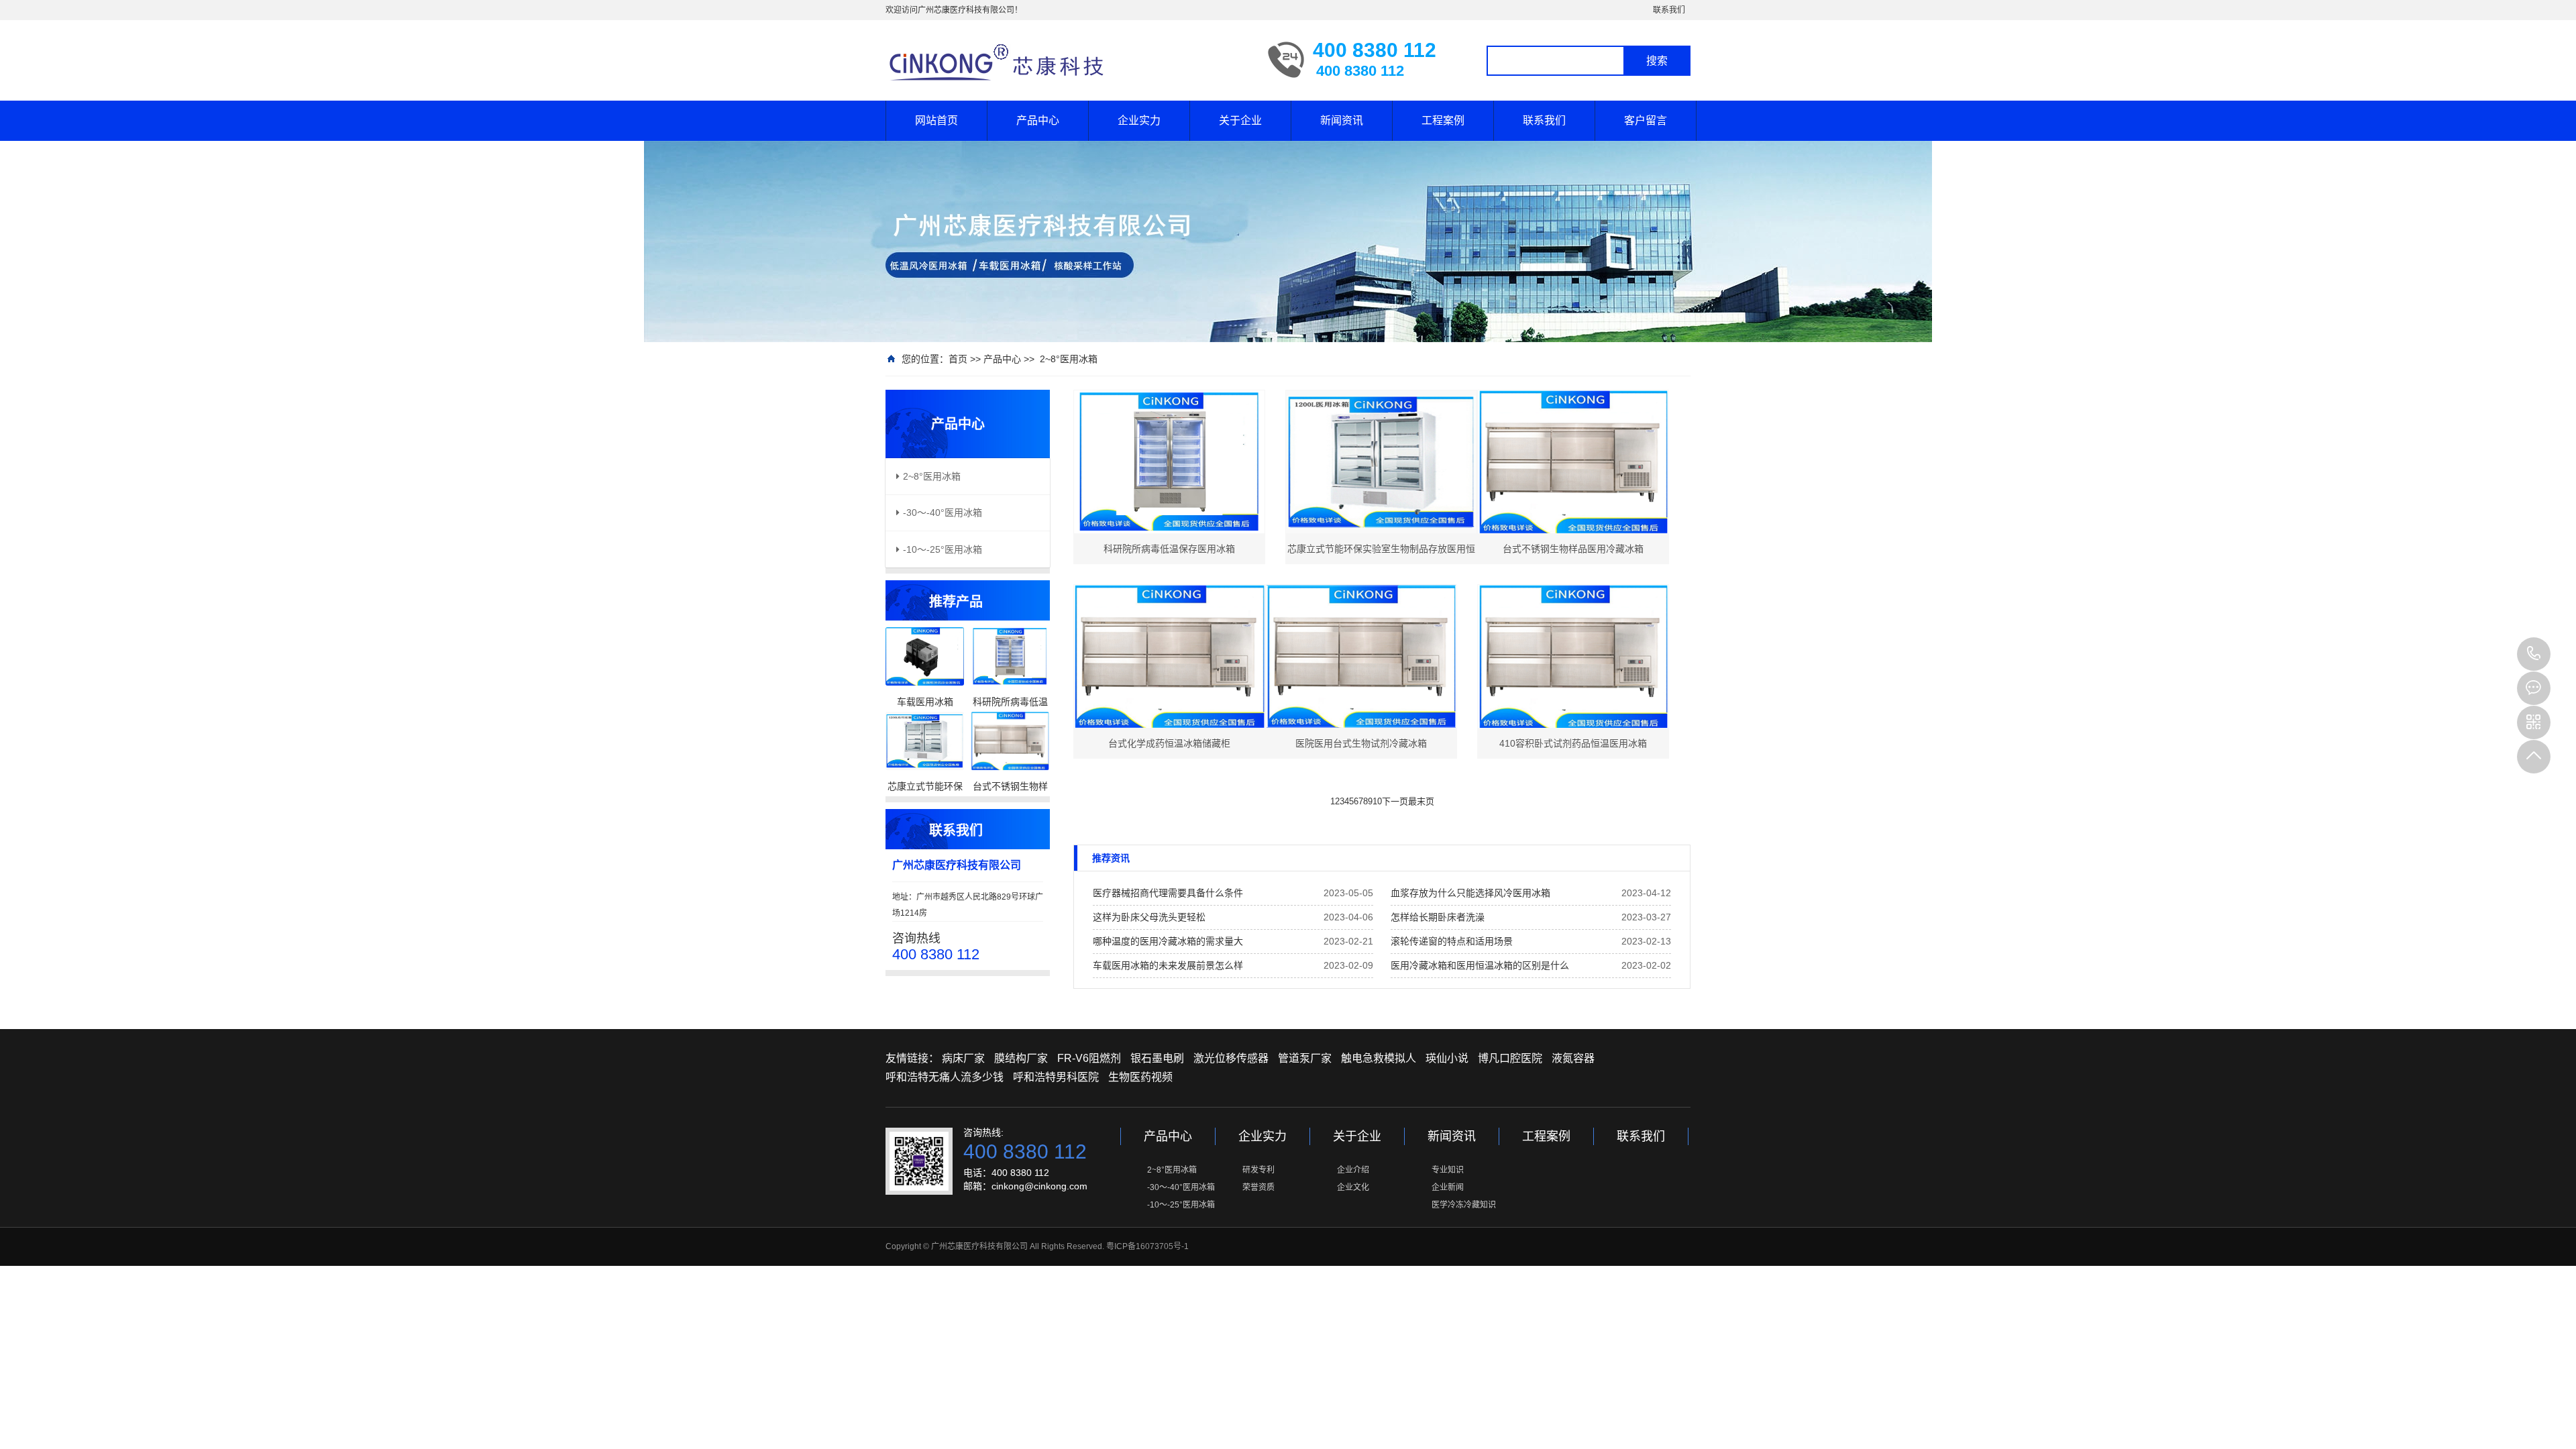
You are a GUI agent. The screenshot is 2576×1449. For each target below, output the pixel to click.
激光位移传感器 (1231, 1058)
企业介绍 (1353, 1170)
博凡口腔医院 (1510, 1058)
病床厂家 (963, 1058)
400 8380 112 (2534, 654)
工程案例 (1443, 120)
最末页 (1421, 801)
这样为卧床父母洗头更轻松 (1149, 917)
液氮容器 (1573, 1058)
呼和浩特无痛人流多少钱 (945, 1077)
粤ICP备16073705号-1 (1147, 1246)
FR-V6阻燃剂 (1089, 1058)
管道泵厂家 (1305, 1058)
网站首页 (936, 120)
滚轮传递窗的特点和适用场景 (1452, 941)
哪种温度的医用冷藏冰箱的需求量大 (1168, 941)
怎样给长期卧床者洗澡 (1438, 917)
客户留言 (1646, 120)
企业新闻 (1448, 1187)
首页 (958, 359)
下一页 (1395, 801)
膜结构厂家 (1021, 1058)
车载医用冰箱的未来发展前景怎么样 (1168, 965)
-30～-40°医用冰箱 (1181, 1187)
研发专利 (1258, 1170)
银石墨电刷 (1157, 1058)
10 (1377, 801)
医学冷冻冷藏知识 (1464, 1205)
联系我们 (1669, 10)
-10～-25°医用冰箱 (1181, 1205)
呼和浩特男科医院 (1056, 1077)
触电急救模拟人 (1379, 1058)
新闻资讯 (1342, 120)
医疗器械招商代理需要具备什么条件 (1168, 893)
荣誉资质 (1258, 1187)
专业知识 (1448, 1170)
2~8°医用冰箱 (1069, 359)
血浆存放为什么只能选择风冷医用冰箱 (1470, 893)
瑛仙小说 (1447, 1058)
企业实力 (1139, 120)
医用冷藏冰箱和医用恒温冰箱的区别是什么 (1480, 965)
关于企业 (1240, 120)
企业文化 (1353, 1187)
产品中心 (1038, 120)
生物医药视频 (1140, 1077)
